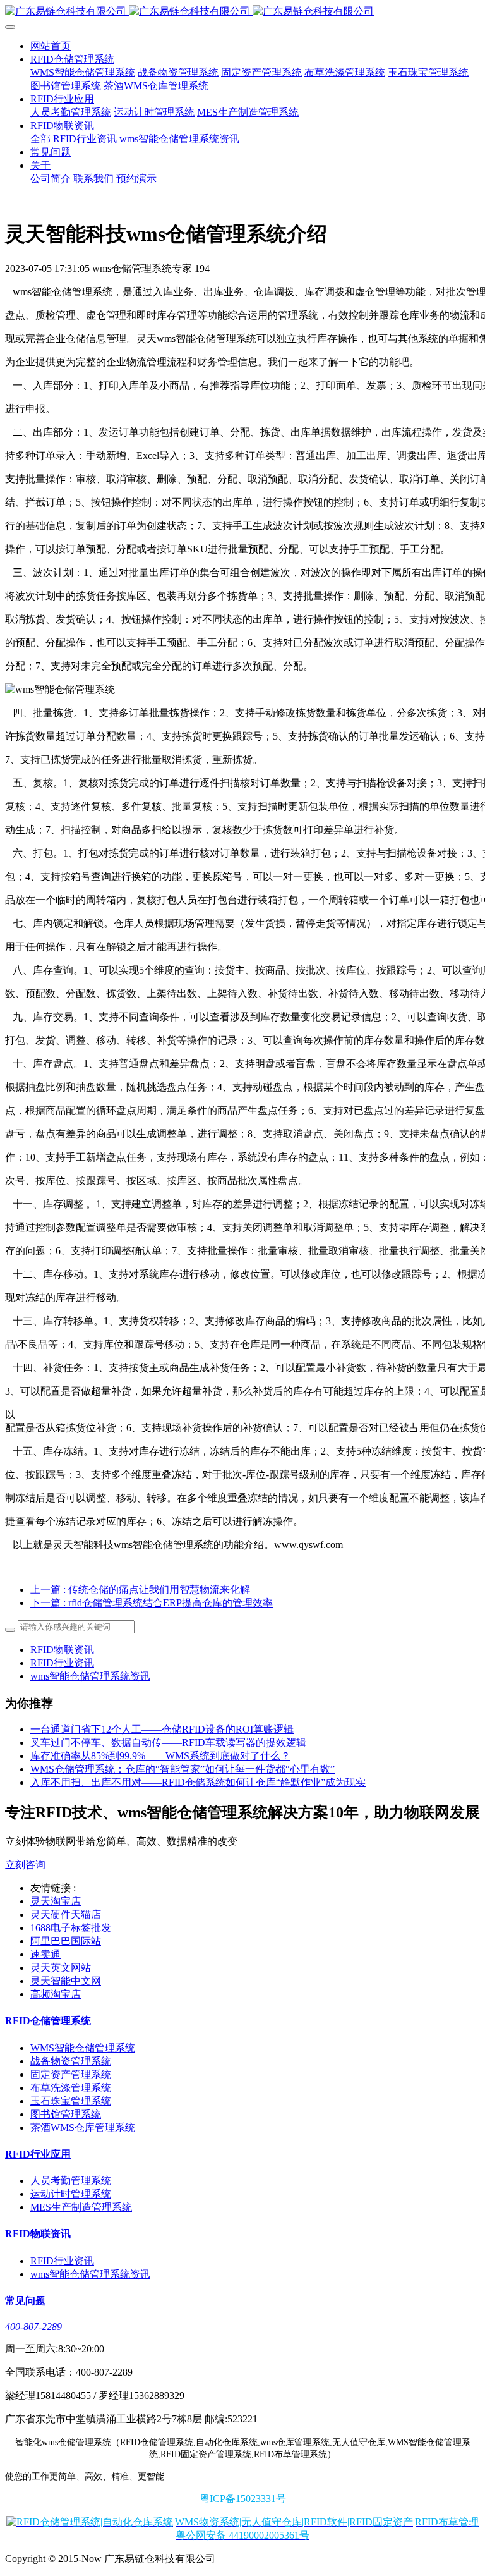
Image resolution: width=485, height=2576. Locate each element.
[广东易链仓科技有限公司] (242, 12)
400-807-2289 (33, 2327)
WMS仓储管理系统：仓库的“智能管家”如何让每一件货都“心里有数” (183, 1769)
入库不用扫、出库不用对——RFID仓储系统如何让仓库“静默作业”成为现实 (198, 1782)
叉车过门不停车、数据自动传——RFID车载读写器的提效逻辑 (168, 1743)
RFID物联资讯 (62, 1650)
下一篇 (152, 1603)
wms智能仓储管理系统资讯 (90, 1676)
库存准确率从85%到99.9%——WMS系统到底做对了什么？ (160, 1756)
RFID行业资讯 (62, 1663)
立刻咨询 (25, 1865)
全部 (40, 139)
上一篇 (140, 1590)
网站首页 (51, 46)
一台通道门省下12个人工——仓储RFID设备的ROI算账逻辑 (162, 1729)
